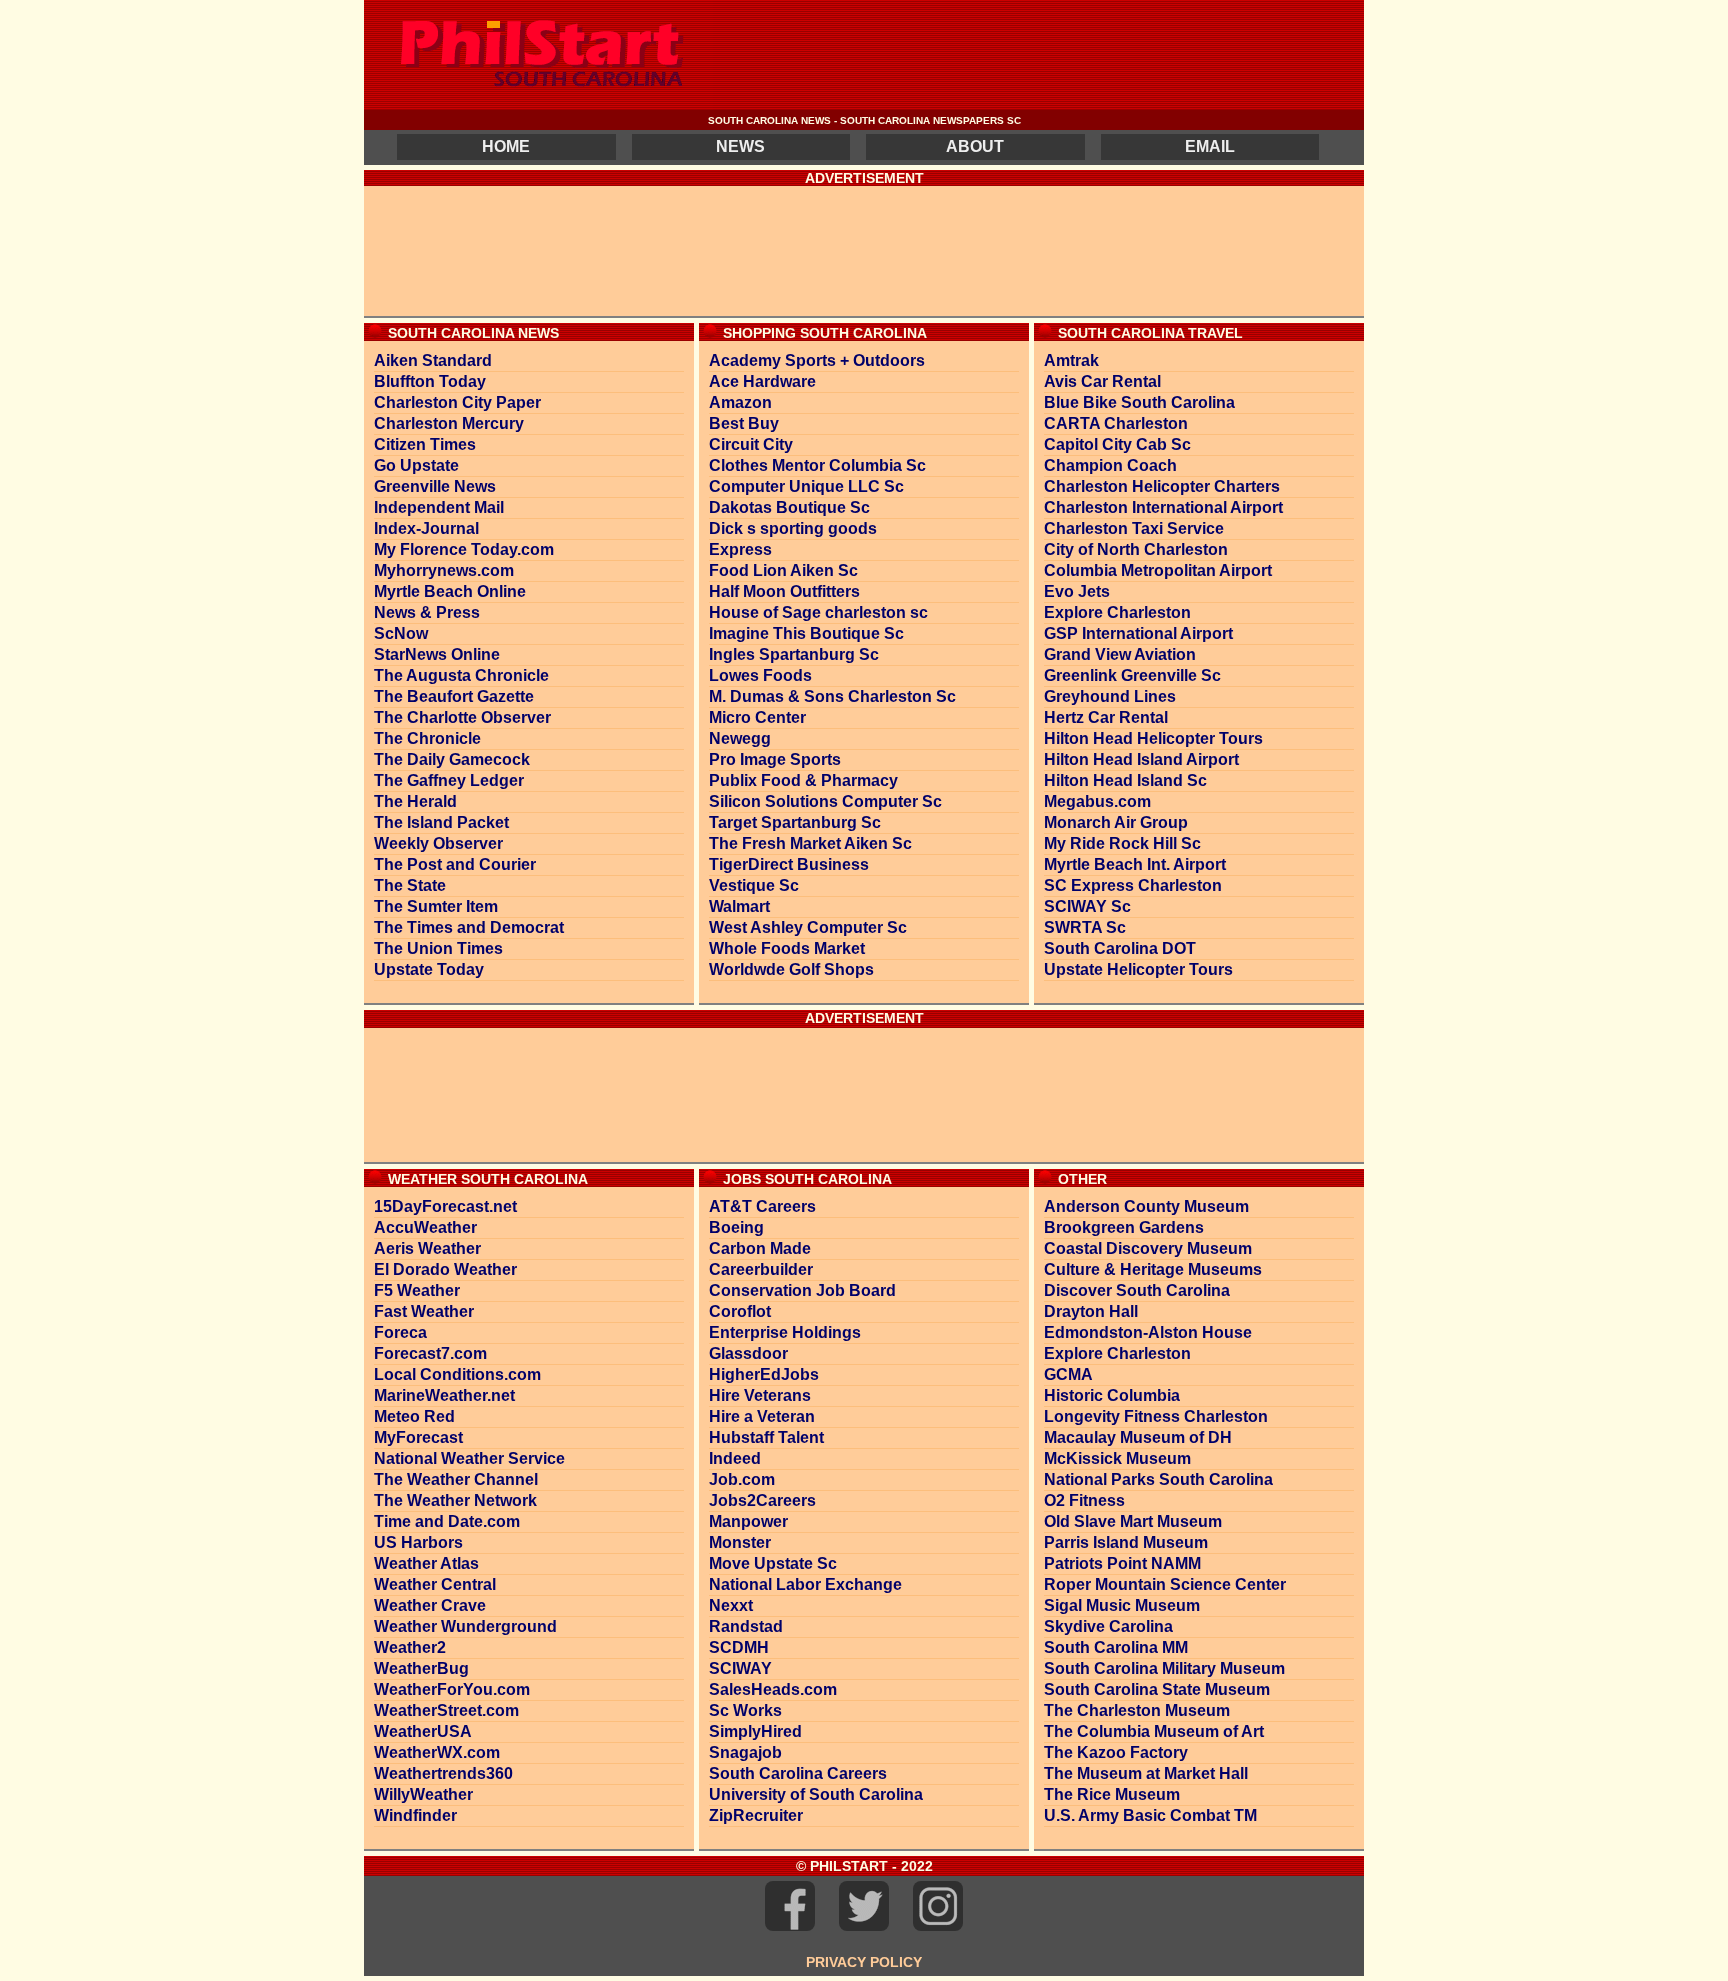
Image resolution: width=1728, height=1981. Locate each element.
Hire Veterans (760, 1395)
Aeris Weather (427, 1248)
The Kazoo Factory (1116, 1752)
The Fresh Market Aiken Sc (810, 843)
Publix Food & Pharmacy (803, 780)
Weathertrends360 (443, 1773)
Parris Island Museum (1126, 1542)
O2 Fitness (1084, 1500)
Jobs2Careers (762, 1500)
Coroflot (740, 1311)
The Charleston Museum (1137, 1710)
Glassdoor (748, 1353)
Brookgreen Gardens (1124, 1227)
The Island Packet (441, 822)
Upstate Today (429, 969)
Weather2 (410, 1647)
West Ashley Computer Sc (808, 927)
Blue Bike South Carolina (1139, 402)
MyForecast (418, 1437)
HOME (506, 146)
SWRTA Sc (1085, 927)
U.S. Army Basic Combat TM (1150, 1815)
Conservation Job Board (802, 1290)
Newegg (740, 738)
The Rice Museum (1112, 1794)
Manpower (748, 1521)
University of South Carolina (816, 1794)
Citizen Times (425, 444)
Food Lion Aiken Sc (783, 570)
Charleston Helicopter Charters (1162, 486)
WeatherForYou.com (452, 1689)
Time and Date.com (447, 1521)
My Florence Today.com (464, 549)
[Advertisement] (864, 251)
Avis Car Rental (1102, 381)
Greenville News (435, 486)
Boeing (736, 1227)
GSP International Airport (1138, 633)
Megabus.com (1097, 801)
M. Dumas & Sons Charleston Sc (832, 696)
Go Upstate (416, 465)
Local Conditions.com (457, 1374)
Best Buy (744, 423)
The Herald (415, 801)
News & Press (427, 612)
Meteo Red (414, 1416)
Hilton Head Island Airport (1141, 759)
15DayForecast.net (445, 1206)
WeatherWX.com (437, 1752)
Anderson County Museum (1146, 1206)
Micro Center (757, 717)
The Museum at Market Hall (1146, 1773)
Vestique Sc (754, 885)
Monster (740, 1542)
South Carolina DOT (1120, 948)
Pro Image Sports (775, 759)
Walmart (739, 906)
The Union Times (438, 948)
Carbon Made (760, 1248)
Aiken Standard (433, 360)
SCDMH (739, 1647)
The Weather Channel (456, 1479)
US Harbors (418, 1542)
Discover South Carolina (1137, 1290)
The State (410, 885)
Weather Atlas (426, 1563)
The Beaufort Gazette (454, 696)
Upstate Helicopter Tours (1138, 969)
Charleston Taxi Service (1134, 528)
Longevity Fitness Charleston (1156, 1416)
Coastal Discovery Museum (1148, 1248)
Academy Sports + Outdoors (817, 360)
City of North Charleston (1136, 549)
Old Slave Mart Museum (1133, 1521)
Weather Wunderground (465, 1626)
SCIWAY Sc (1087, 906)
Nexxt (731, 1605)
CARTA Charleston (1116, 423)
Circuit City (751, 444)
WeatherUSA (423, 1731)
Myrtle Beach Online (450, 591)
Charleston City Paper (457, 402)
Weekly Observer (438, 843)
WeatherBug (421, 1668)
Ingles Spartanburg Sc (794, 654)
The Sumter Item (436, 906)
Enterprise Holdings (785, 1332)
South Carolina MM (1116, 1647)
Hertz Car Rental (1106, 717)
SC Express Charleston (1133, 885)
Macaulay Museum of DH (1138, 1437)
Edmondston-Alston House (1148, 1332)
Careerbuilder (761, 1269)
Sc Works (745, 1710)
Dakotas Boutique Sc (789, 507)
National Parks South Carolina (1158, 1479)
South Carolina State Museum (1157, 1689)
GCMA (1068, 1374)
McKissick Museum (1117, 1458)
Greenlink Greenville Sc (1132, 675)
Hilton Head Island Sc (1125, 780)
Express (740, 549)
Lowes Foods (760, 675)
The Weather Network (455, 1500)
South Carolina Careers (798, 1773)
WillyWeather (423, 1794)
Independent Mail (439, 507)
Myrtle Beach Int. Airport (1135, 864)
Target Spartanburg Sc (795, 822)
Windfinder (415, 1815)
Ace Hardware (762, 381)
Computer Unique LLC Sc (806, 486)
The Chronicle (427, 738)
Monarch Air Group (1116, 822)
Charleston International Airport (1163, 507)
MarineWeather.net (444, 1395)
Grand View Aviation (1120, 654)
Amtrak (1071, 360)
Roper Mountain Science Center (1165, 1584)
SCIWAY (740, 1668)
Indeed (735, 1458)
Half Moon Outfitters (784, 591)
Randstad (746, 1626)
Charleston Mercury (449, 423)
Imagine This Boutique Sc (806, 633)
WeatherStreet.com (446, 1710)
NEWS (740, 146)
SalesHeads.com (773, 1689)
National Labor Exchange (805, 1584)
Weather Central (435, 1584)
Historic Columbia (1112, 1395)
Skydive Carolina (1108, 1626)
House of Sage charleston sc (818, 612)
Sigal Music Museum (1122, 1605)
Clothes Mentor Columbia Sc (817, 465)
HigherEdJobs (764, 1374)
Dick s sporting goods (793, 528)
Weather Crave (430, 1605)
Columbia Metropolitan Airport (1158, 570)
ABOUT (975, 146)
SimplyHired (755, 1731)
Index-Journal (426, 528)
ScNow (401, 633)
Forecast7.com (430, 1353)
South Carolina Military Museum (1164, 1668)
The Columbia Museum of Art (1154, 1731)
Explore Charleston (1117, 612)
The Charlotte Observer (462, 717)
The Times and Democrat (469, 927)
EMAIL (1210, 146)
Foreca (400, 1332)
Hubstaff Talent (766, 1437)
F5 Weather (417, 1290)
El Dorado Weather (445, 1269)
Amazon (740, 402)
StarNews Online (437, 654)
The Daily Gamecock (452, 759)
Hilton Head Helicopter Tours (1153, 738)
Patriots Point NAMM (1122, 1563)
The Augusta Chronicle (461, 675)
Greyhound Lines (1110, 696)
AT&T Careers (762, 1206)
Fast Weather (424, 1311)
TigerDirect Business (789, 864)
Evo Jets (1077, 591)
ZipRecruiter (756, 1815)
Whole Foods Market (787, 948)
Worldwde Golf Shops (791, 969)
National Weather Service (469, 1458)
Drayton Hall (1091, 1311)
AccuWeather (425, 1227)
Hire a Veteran (762, 1416)
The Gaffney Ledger (449, 780)
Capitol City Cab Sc (1117, 444)
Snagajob (745, 1752)
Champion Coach (1110, 465)
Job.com (742, 1479)
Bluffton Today (430, 381)
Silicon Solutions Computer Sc (825, 801)
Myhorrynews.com (444, 570)
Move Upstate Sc (773, 1563)
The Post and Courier (455, 864)
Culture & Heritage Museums (1153, 1269)
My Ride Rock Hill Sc (1122, 843)
